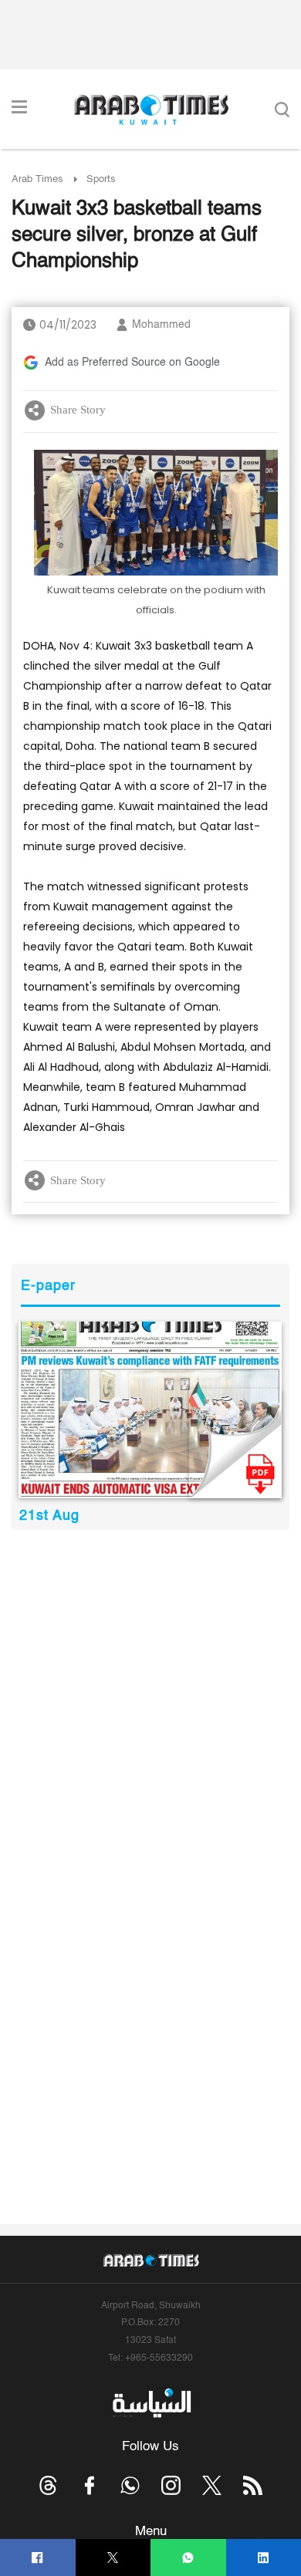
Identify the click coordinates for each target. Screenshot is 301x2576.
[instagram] (171, 2485)
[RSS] (253, 2485)
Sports (101, 179)
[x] (212, 2485)
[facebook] (37, 2558)
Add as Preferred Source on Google (132, 363)
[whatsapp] (188, 2558)
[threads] (48, 2485)
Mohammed (161, 325)
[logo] (151, 110)
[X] (113, 2558)
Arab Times (37, 179)
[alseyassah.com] (151, 2403)
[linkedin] (264, 2558)
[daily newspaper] (150, 1410)
